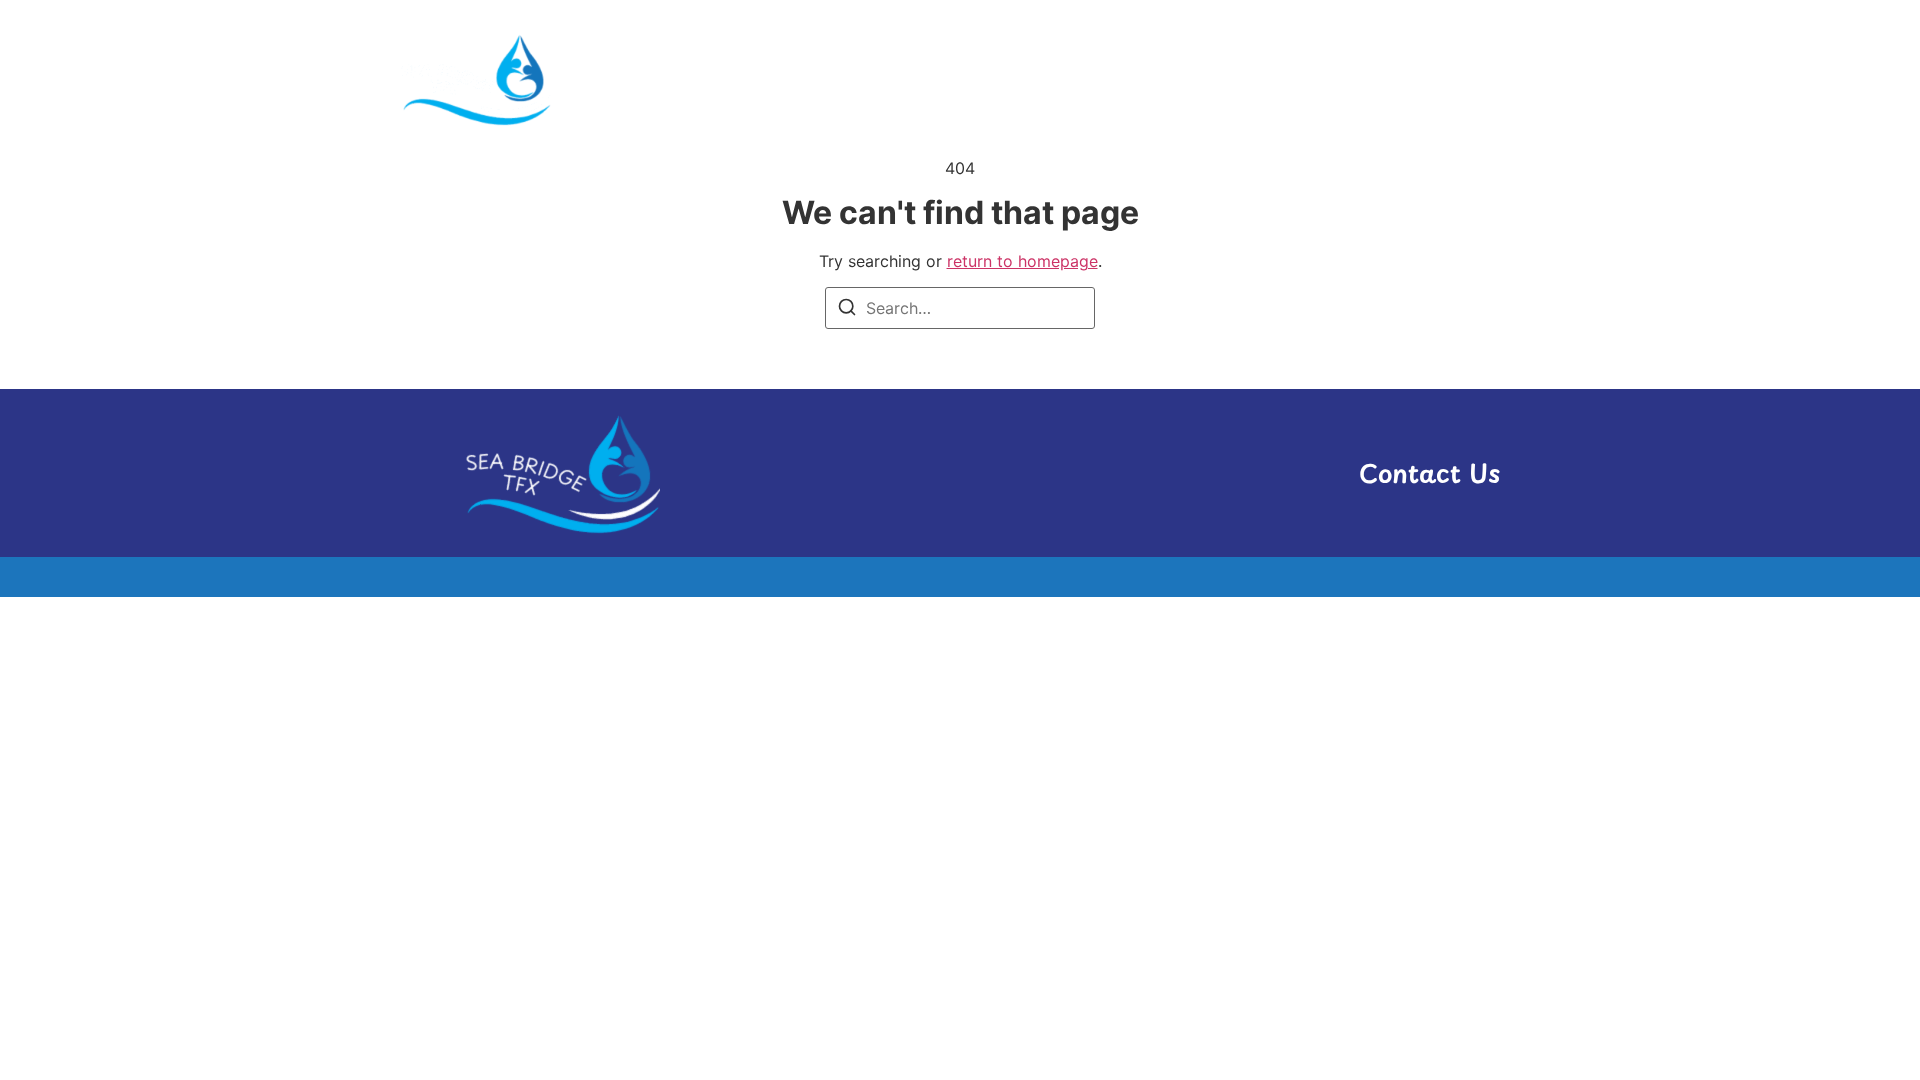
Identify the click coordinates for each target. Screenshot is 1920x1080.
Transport (1360, 78)
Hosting (1152, 78)
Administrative (1011, 78)
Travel (1472, 78)
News (1251, 78)
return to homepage (1022, 261)
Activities (863, 78)
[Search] (847, 310)
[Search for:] (960, 308)
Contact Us (1429, 473)
